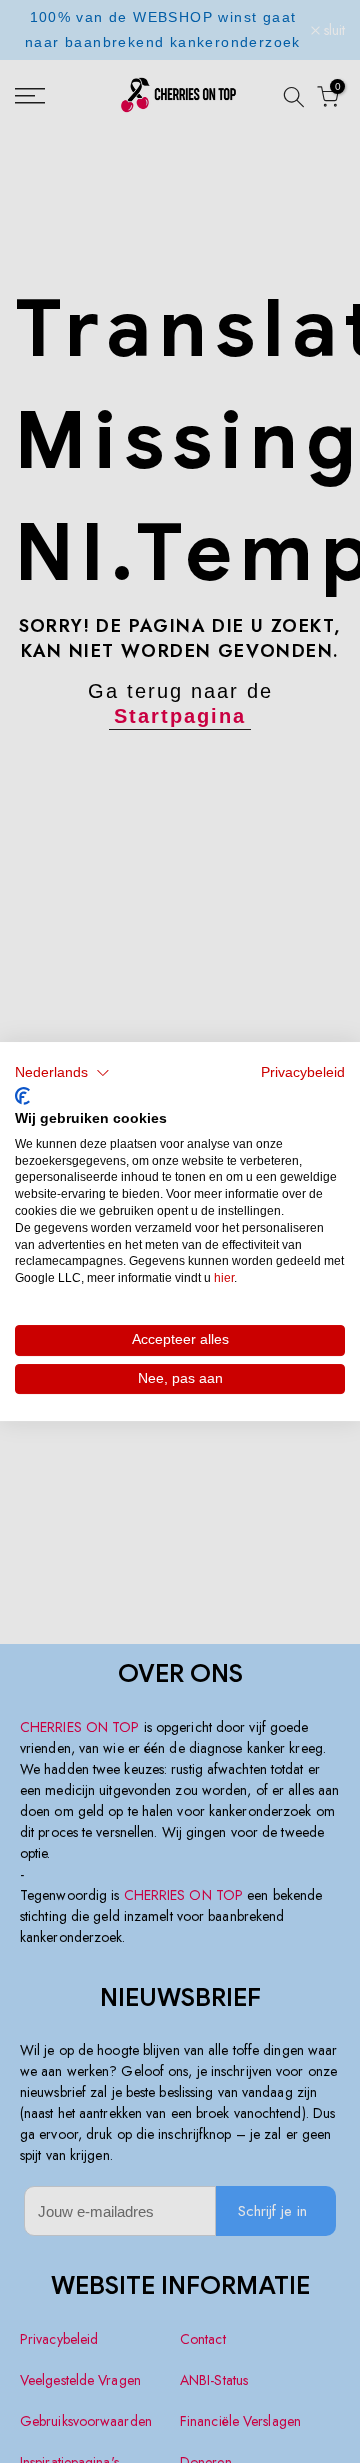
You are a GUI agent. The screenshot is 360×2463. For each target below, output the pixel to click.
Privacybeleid (303, 1072)
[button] (62, 1073)
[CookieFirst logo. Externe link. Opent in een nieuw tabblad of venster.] (22, 1096)
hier (224, 1278)
